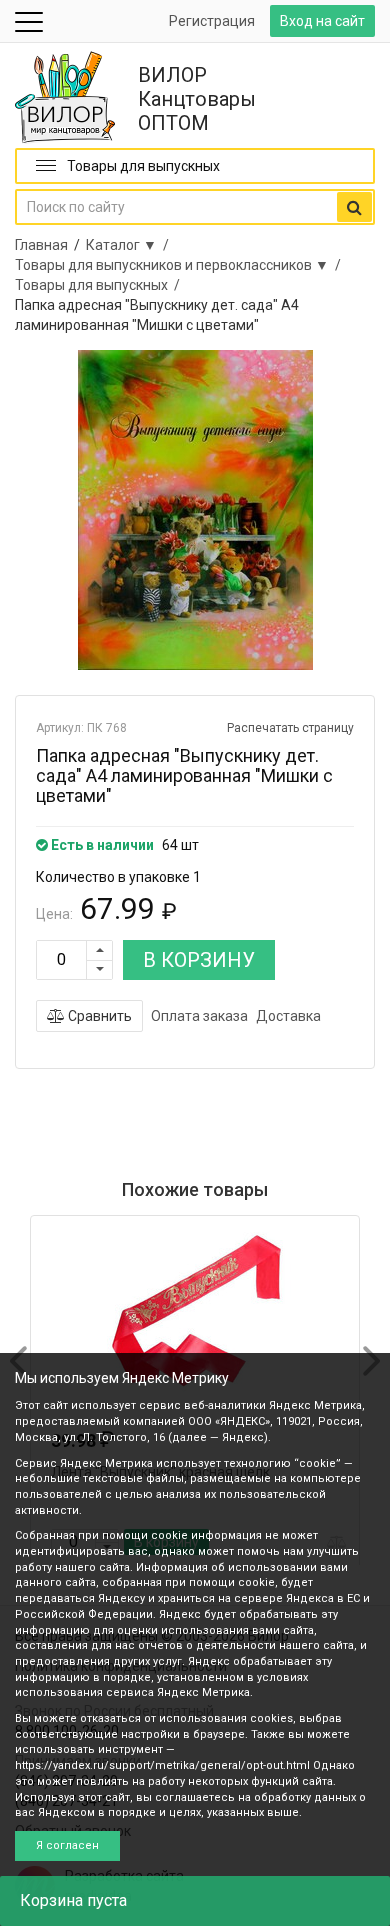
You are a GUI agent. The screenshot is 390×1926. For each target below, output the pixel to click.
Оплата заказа (199, 1016)
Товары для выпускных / (100, 285)
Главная (41, 245)
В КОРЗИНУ (199, 960)
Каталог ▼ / (130, 245)
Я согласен (67, 1845)
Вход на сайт (322, 21)
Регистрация (212, 21)
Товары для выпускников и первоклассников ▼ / (181, 265)
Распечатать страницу (290, 728)
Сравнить (98, 1016)
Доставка (288, 1016)
